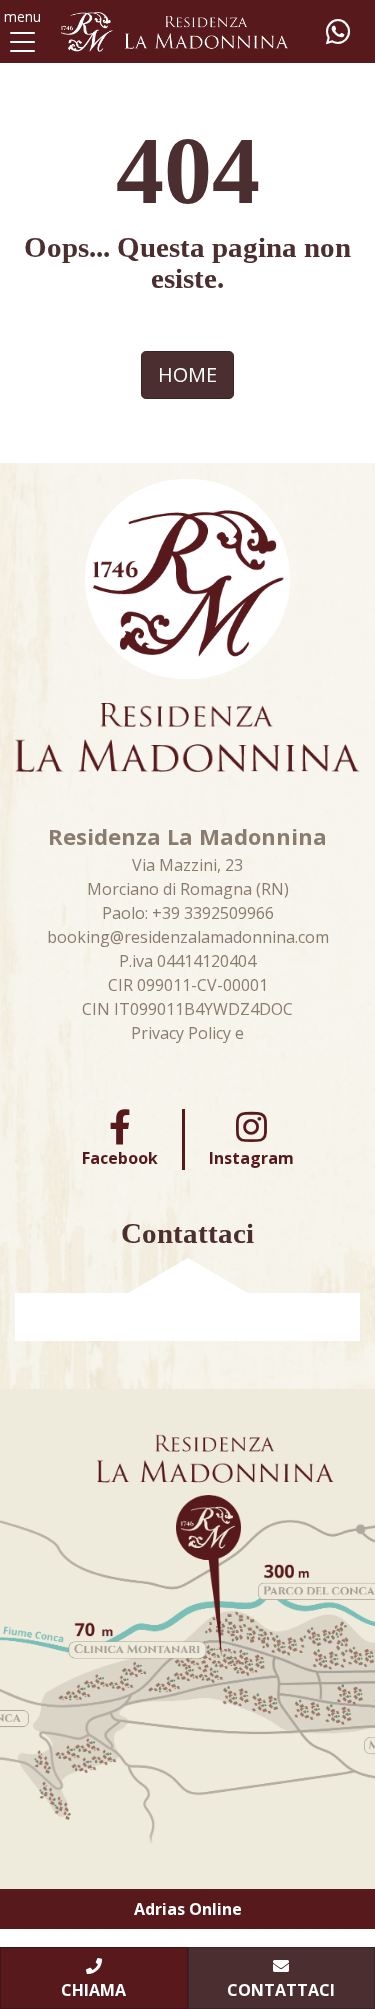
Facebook (120, 1158)
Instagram (251, 1158)
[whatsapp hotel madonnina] (338, 32)
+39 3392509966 (213, 913)
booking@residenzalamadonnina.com (188, 937)
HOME (187, 374)
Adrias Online (188, 1909)
